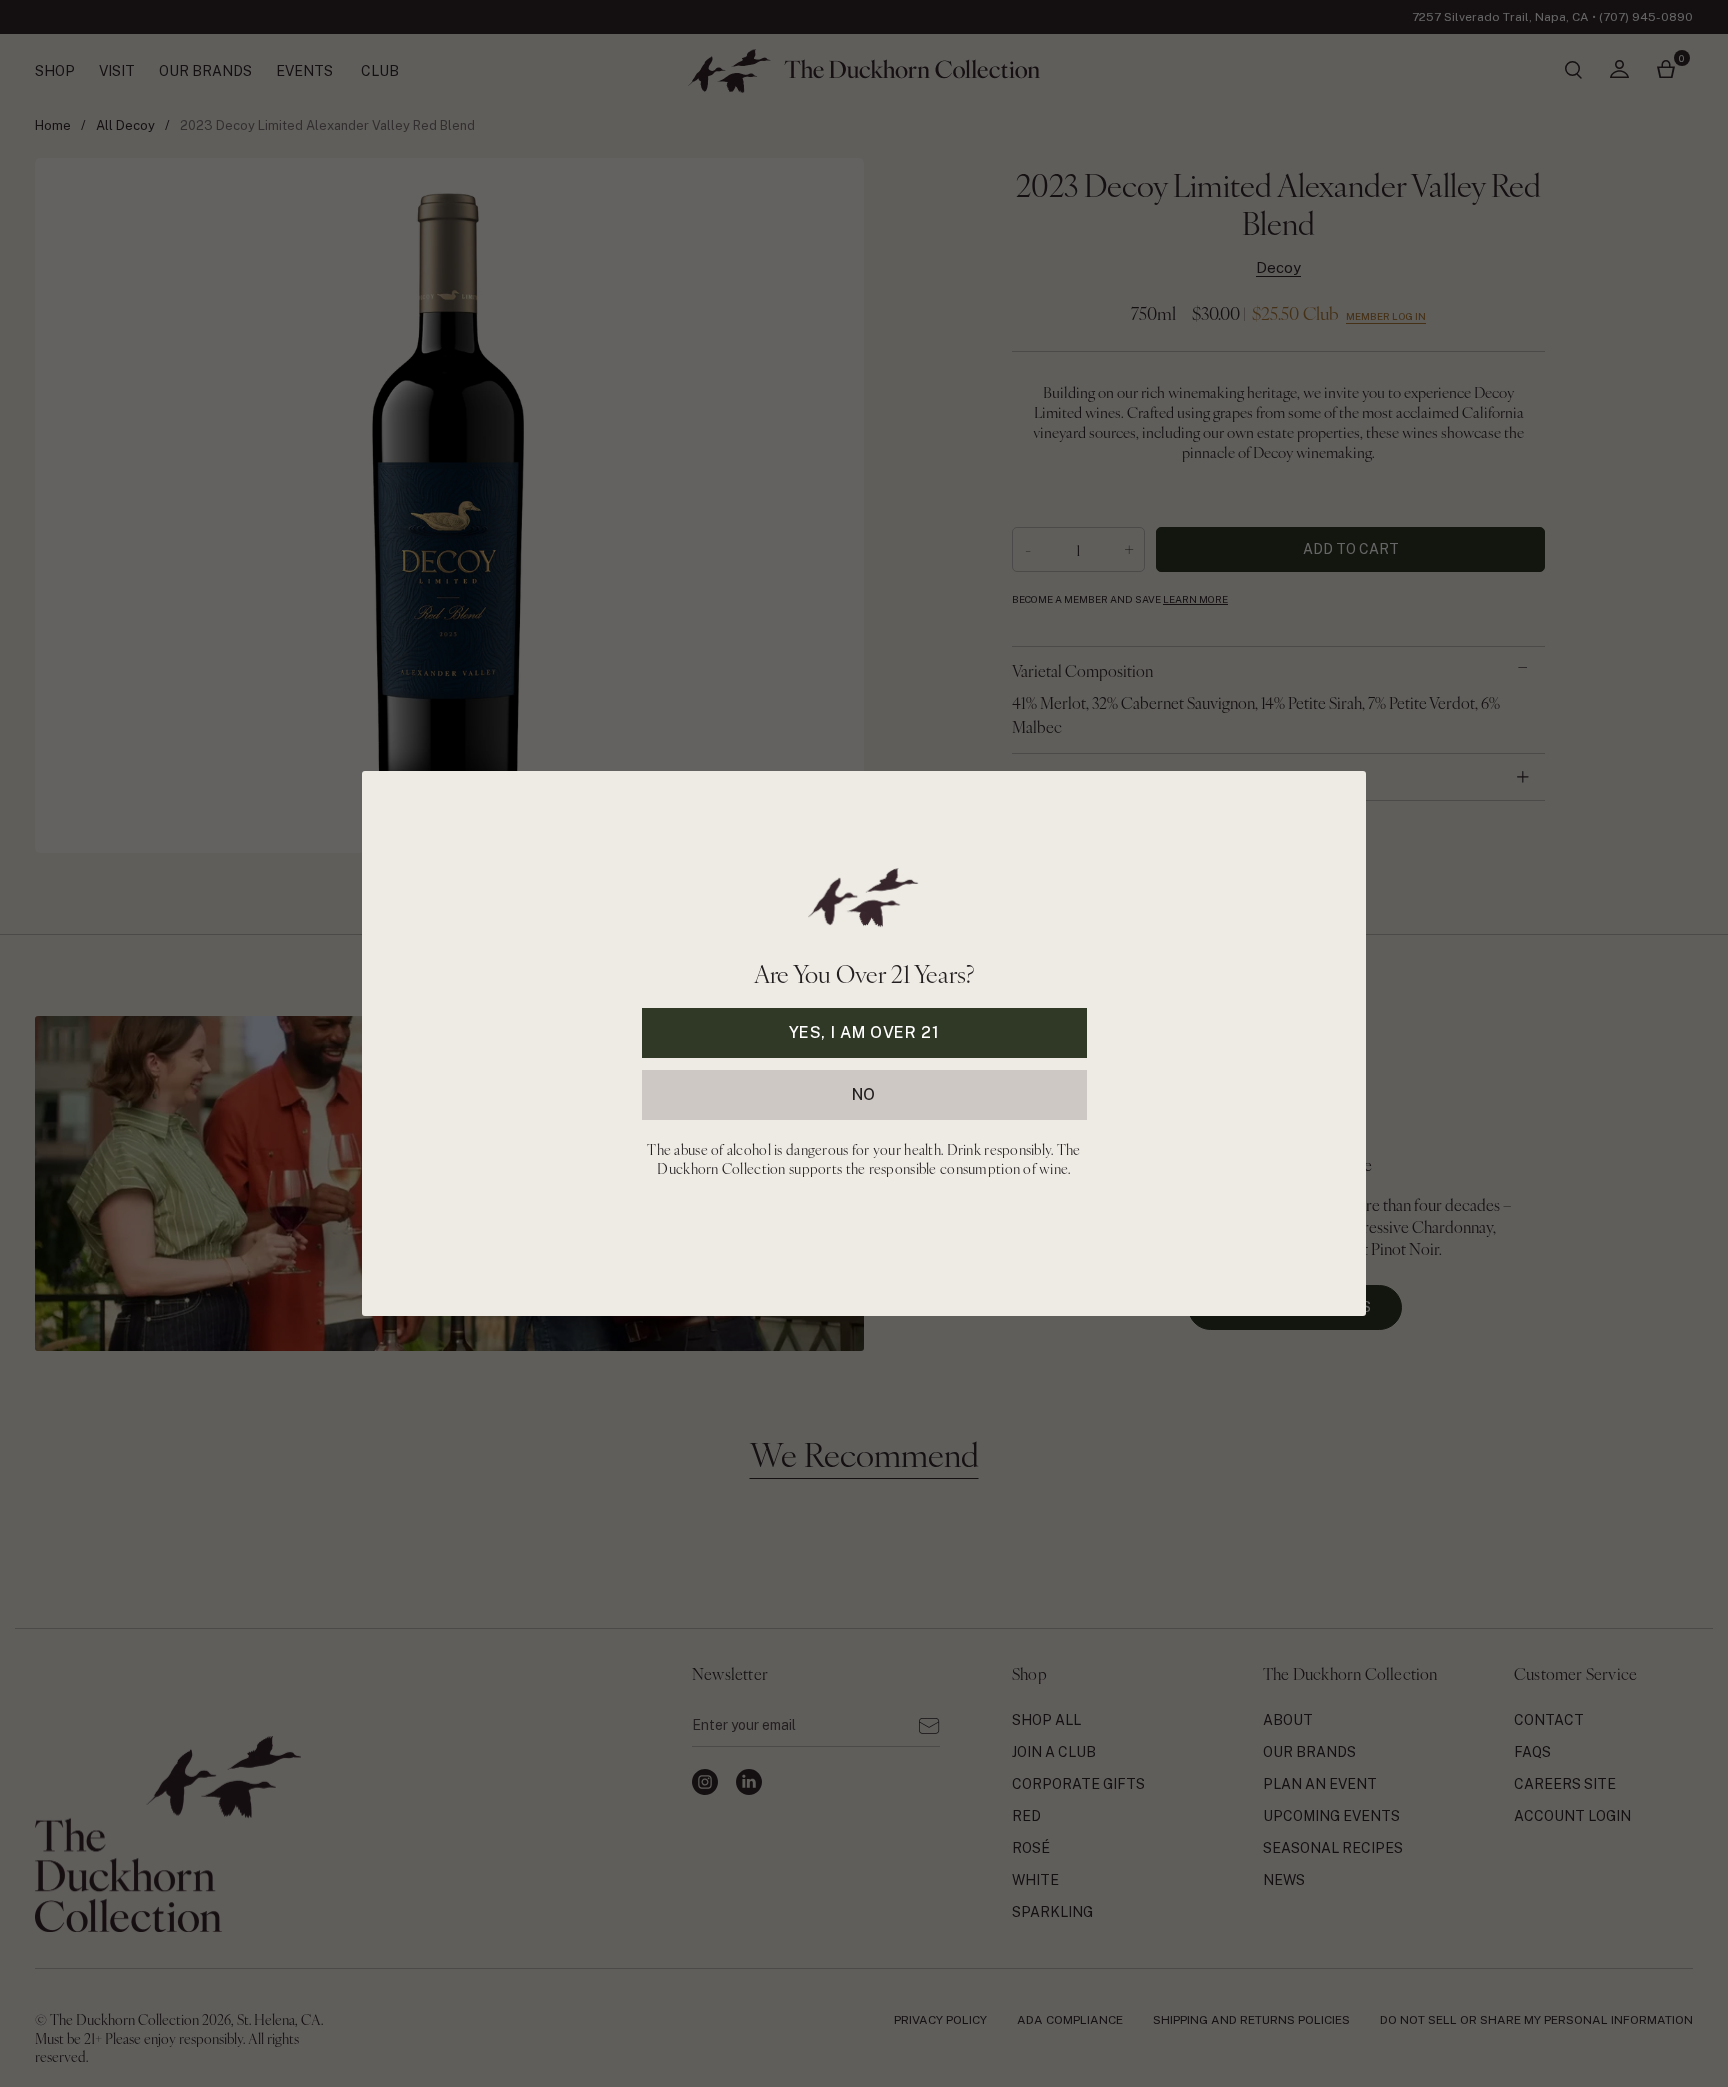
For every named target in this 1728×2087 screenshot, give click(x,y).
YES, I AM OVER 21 (864, 1032)
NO (864, 1094)
